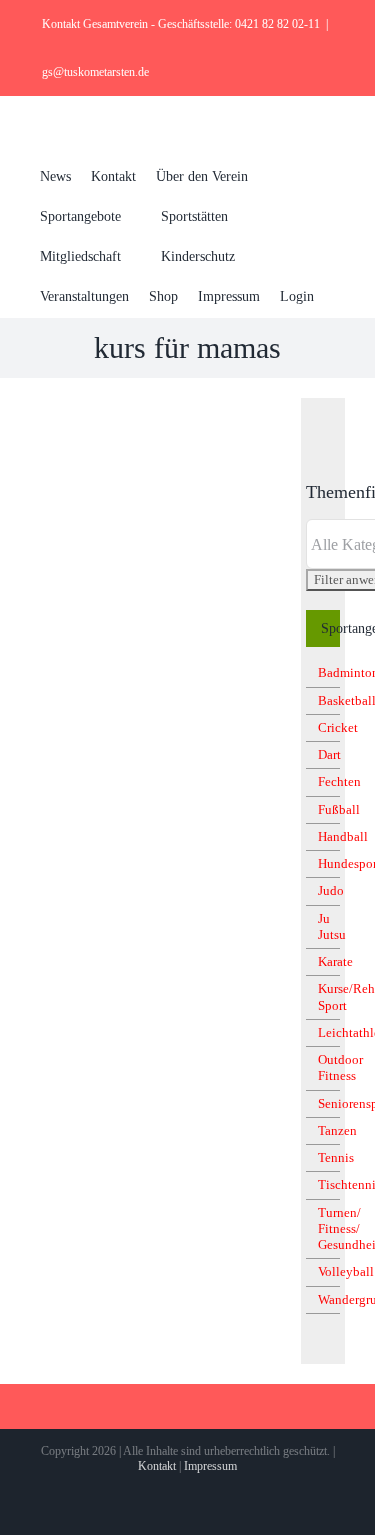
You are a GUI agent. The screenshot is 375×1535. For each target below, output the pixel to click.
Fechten (339, 781)
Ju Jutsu (332, 926)
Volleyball (346, 1271)
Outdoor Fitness (340, 1067)
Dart (329, 754)
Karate (335, 961)
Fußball (339, 809)
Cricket (338, 727)
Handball (343, 836)
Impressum (210, 1466)
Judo (331, 890)
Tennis (336, 1157)
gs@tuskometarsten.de (95, 72)
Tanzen (337, 1130)
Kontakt (157, 1466)
